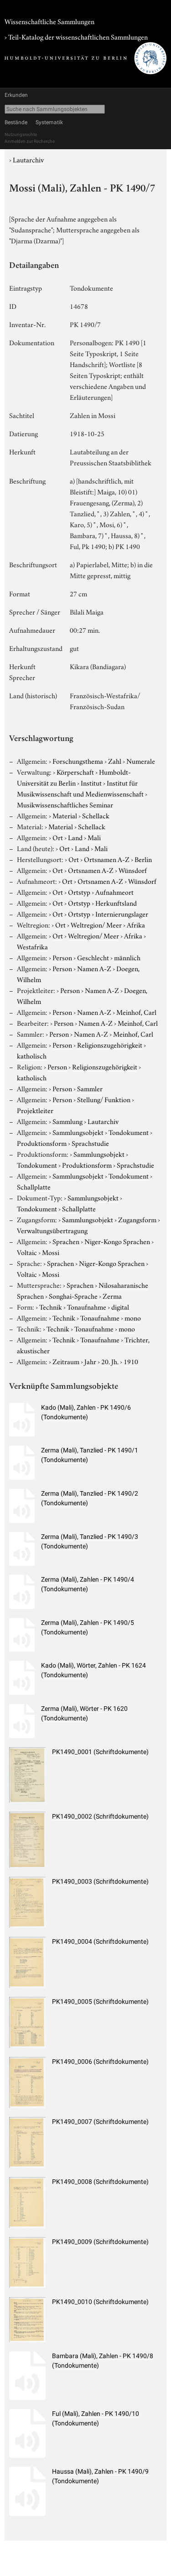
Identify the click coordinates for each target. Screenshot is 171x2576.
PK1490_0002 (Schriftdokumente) (100, 1816)
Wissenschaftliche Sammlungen (49, 21)
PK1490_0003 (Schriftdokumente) (100, 1881)
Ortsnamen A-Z (107, 859)
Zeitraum (66, 1361)
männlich (127, 957)
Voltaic (27, 1252)
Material (65, 815)
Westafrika (32, 946)
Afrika (136, 924)
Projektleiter (35, 1110)
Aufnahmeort (114, 892)
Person (62, 957)
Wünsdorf (133, 870)
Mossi (51, 1252)
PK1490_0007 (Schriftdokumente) (100, 2122)
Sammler (90, 1088)
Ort (58, 837)
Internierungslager (122, 913)
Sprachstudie (90, 1143)
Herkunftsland (116, 902)
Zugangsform (137, 1219)
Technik (51, 1306)
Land (75, 837)
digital (120, 1306)
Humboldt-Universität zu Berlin (74, 777)
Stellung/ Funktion (104, 1099)
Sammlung (67, 1121)
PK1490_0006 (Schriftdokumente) (100, 2062)
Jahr (90, 1361)
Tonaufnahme (87, 1306)
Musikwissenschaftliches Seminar (65, 804)
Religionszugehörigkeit (110, 1044)
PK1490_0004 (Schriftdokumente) (100, 1941)
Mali (94, 837)
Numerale (141, 761)
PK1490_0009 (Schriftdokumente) (100, 2242)
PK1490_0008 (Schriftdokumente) (100, 2182)
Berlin (143, 859)
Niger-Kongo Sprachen (117, 1241)
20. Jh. (110, 1361)
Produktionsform (42, 1143)
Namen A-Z (94, 968)
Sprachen (66, 1241)
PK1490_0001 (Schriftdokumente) (100, 1752)
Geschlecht (93, 957)
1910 (131, 1361)
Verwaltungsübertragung (52, 1230)
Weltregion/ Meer (96, 924)
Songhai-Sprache (73, 1296)
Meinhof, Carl (136, 1012)
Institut (91, 782)
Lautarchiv (28, 159)
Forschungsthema (78, 761)
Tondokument (129, 1132)
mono (133, 1317)
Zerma (112, 1296)
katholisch (32, 1055)
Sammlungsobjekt (78, 1132)
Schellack (96, 815)
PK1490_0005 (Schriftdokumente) (100, 2001)
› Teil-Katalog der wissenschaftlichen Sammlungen (76, 36)
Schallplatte (34, 1186)
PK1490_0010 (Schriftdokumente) (100, 2302)
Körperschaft (75, 771)
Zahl (115, 761)
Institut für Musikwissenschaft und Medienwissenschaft (80, 788)
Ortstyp (79, 892)
